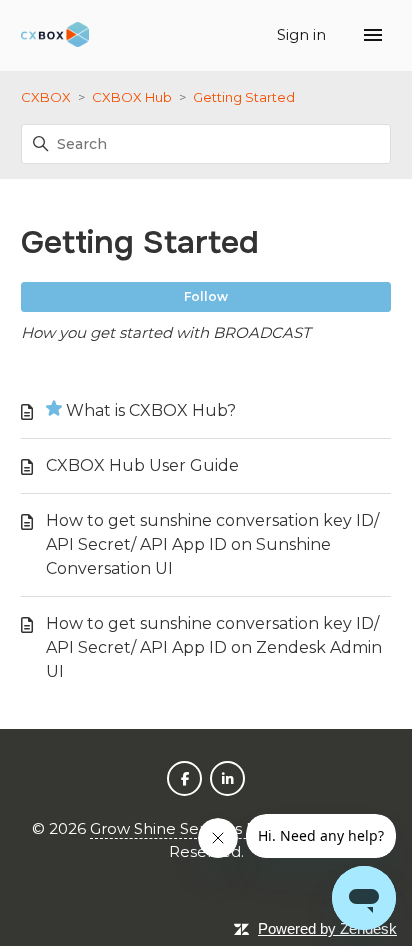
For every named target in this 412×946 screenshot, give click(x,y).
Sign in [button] (303, 34)
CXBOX (46, 97)
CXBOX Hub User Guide (142, 465)
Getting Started (244, 97)
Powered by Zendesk (327, 928)
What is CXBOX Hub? (151, 410)
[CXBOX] (55, 35)
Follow (206, 296)
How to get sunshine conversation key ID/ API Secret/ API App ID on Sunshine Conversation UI (212, 544)
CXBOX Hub (132, 97)
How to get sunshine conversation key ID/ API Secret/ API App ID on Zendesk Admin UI (214, 647)
